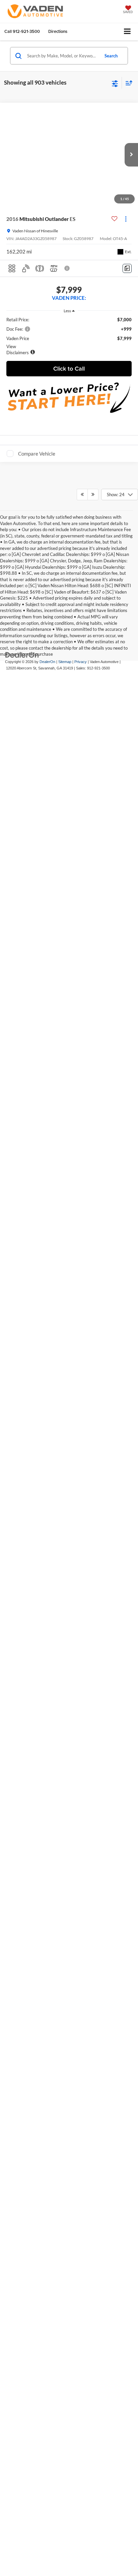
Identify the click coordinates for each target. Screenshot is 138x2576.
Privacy (81, 1397)
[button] (22, 31)
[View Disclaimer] (68, 268)
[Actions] (126, 219)
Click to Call (69, 373)
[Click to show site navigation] (127, 32)
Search (111, 56)
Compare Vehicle (37, 458)
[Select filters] (115, 83)
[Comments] (127, 268)
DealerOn (47, 1397)
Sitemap (65, 1397)
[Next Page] (93, 1230)
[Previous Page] (82, 1230)
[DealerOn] (22, 1390)
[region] (69, 340)
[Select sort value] (127, 83)
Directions (58, 31)
